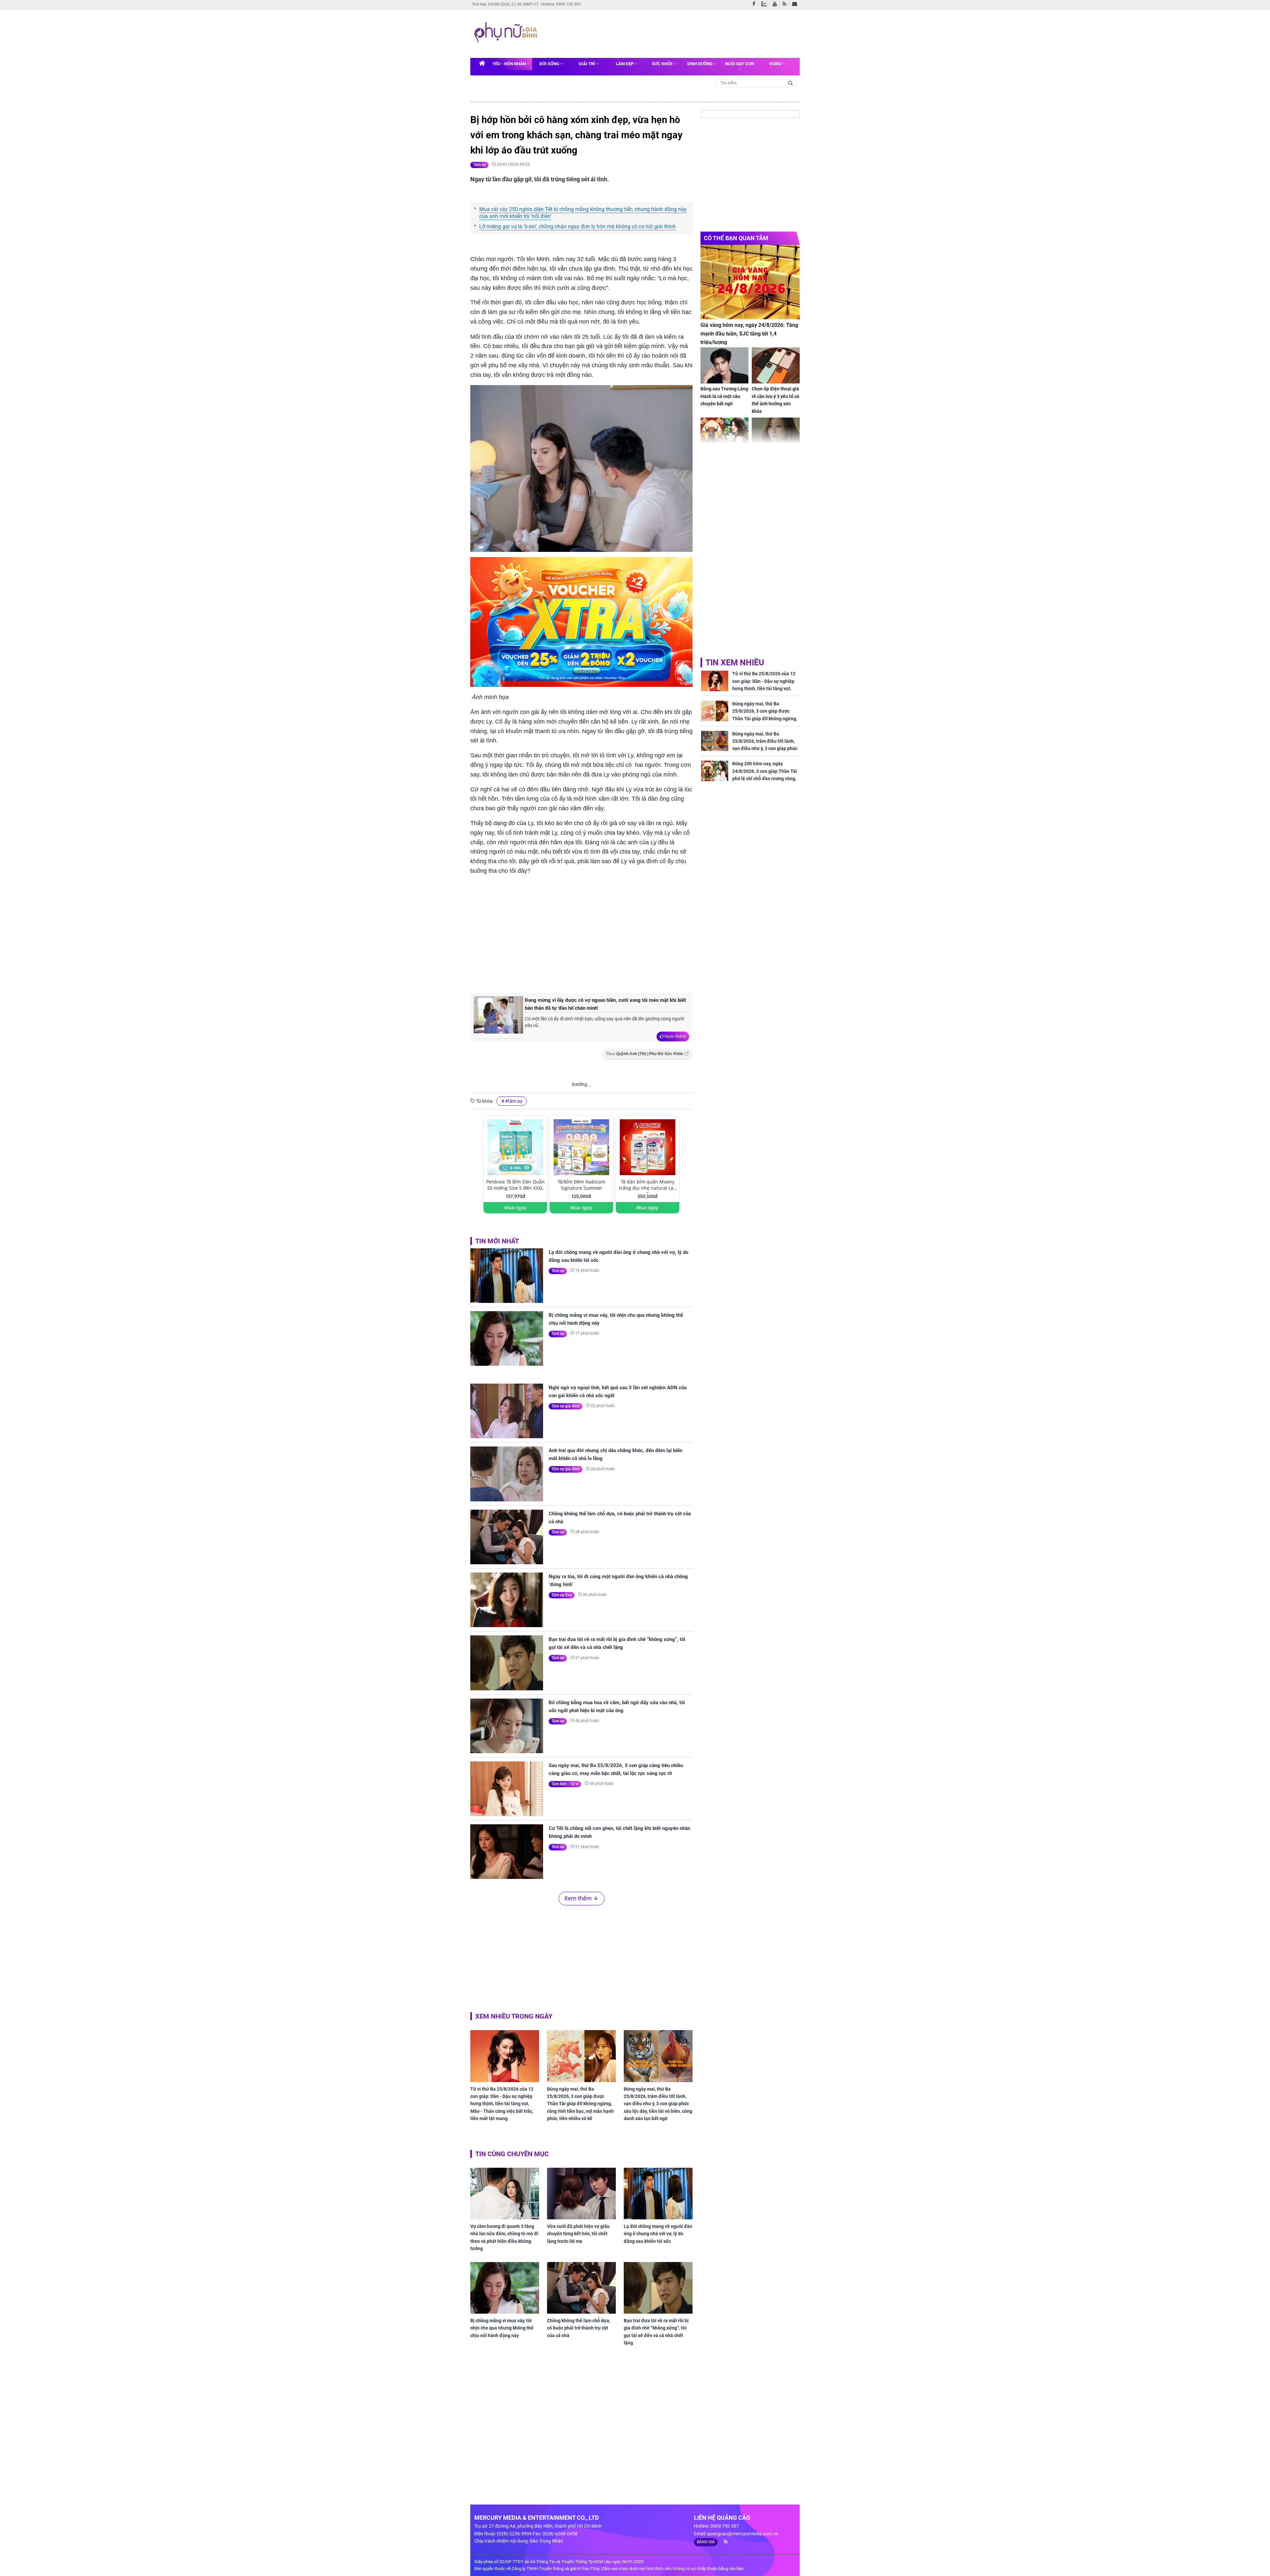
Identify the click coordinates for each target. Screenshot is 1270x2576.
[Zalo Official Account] (765, 3)
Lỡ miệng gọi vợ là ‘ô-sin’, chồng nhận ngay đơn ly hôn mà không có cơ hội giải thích (577, 226)
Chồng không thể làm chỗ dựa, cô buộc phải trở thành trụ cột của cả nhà (620, 1518)
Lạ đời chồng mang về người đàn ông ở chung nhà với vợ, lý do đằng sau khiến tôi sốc (618, 1256)
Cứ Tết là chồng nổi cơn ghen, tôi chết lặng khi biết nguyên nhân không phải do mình (619, 1832)
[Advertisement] (667, 33)
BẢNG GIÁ (706, 2542)
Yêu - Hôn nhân (510, 64)
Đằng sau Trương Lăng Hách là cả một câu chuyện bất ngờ (724, 396)
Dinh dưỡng (700, 64)
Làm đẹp (625, 64)
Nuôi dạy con (740, 64)
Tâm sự (479, 165)
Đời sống (550, 64)
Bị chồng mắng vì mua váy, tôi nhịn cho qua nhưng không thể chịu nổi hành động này (616, 1319)
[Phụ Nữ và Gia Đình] (507, 33)
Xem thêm (675, 1036)
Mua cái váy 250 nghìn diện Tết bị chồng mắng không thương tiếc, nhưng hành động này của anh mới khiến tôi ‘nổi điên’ (583, 213)
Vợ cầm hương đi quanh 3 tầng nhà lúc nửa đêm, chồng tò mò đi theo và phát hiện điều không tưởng (504, 2237)
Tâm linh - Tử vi (565, 1784)
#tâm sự (514, 1101)
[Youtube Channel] (776, 4)
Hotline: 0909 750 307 (561, 4)
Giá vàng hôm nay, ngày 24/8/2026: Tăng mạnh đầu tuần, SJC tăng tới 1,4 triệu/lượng (749, 333)
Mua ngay (515, 1207)
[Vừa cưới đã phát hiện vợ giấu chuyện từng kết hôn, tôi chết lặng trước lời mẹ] (581, 2194)
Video (776, 64)
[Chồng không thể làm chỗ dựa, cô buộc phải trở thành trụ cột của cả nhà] (507, 1537)
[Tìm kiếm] (791, 83)
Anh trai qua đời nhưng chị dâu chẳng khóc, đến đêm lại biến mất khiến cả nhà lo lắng (615, 1454)
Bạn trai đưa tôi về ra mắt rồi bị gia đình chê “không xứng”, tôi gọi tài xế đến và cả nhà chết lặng (617, 1643)
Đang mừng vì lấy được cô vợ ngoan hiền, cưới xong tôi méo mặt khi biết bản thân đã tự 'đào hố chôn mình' (605, 1004)
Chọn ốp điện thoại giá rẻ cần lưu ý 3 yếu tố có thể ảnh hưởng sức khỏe (776, 400)
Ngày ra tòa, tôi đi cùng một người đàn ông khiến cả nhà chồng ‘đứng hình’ (618, 1580)
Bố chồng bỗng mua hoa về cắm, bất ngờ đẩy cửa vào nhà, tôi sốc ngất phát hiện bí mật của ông (617, 1707)
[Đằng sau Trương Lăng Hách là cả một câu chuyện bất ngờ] (724, 365)
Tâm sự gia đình (566, 1406)
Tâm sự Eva (562, 1595)
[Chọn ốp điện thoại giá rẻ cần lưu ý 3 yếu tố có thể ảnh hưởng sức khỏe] (776, 365)
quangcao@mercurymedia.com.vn (743, 2534)
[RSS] (786, 4)
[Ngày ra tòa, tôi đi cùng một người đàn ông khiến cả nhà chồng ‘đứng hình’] (507, 1600)
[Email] (796, 4)
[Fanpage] (755, 4)
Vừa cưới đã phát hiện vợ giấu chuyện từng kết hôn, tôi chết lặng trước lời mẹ (578, 2234)
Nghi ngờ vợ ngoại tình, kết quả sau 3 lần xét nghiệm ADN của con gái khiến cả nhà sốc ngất (618, 1392)
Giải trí (587, 64)
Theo (645, 1054)
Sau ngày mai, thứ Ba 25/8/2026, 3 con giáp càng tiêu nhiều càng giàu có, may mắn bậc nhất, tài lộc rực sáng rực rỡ (616, 1769)
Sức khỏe (663, 64)
